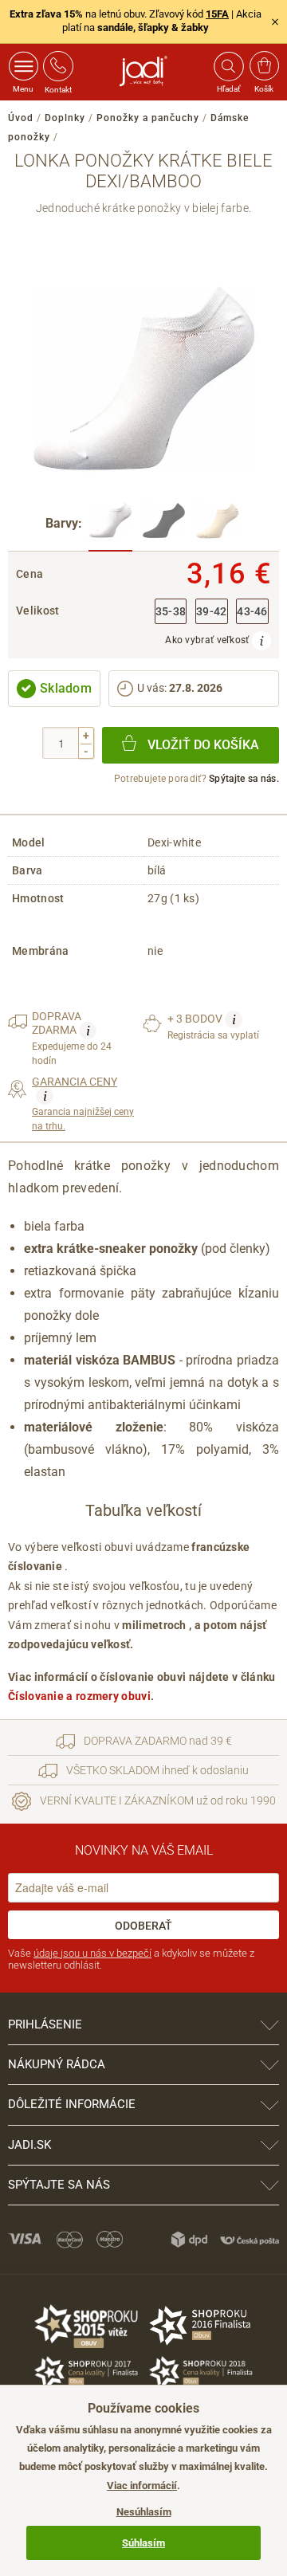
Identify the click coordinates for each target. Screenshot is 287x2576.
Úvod (21, 118)
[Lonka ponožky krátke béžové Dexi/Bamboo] (217, 525)
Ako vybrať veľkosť (208, 640)
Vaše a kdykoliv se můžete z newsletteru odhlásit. (131, 1959)
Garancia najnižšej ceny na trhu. (83, 1104)
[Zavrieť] (275, 22)
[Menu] (24, 66)
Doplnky (65, 118)
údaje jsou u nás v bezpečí (92, 1953)
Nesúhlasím (144, 2512)
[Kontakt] (58, 66)
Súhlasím (143, 2543)
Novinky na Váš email (144, 1850)
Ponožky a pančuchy (148, 118)
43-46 (252, 612)
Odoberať (143, 1926)
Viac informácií (142, 2486)
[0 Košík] (264, 66)
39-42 (212, 612)
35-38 (171, 612)
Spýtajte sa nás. (244, 779)
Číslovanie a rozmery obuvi (79, 1696)
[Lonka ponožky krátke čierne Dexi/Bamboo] (164, 525)
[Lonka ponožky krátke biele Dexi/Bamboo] (110, 525)
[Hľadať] (228, 66)
